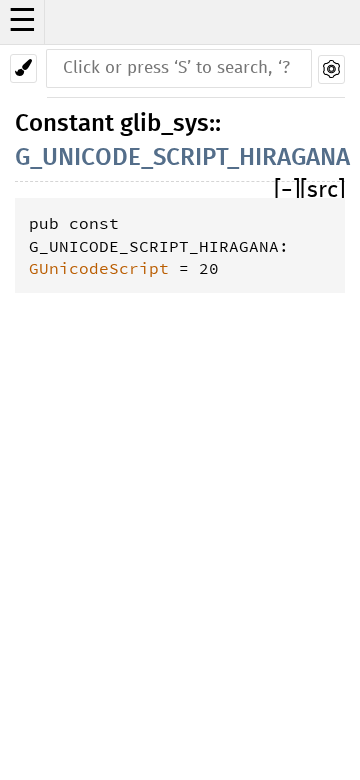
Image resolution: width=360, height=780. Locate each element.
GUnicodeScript (99, 268)
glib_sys (164, 124)
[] (287, 190)
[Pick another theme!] (23, 68)
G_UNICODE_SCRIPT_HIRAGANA (182, 158)
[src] (322, 190)
